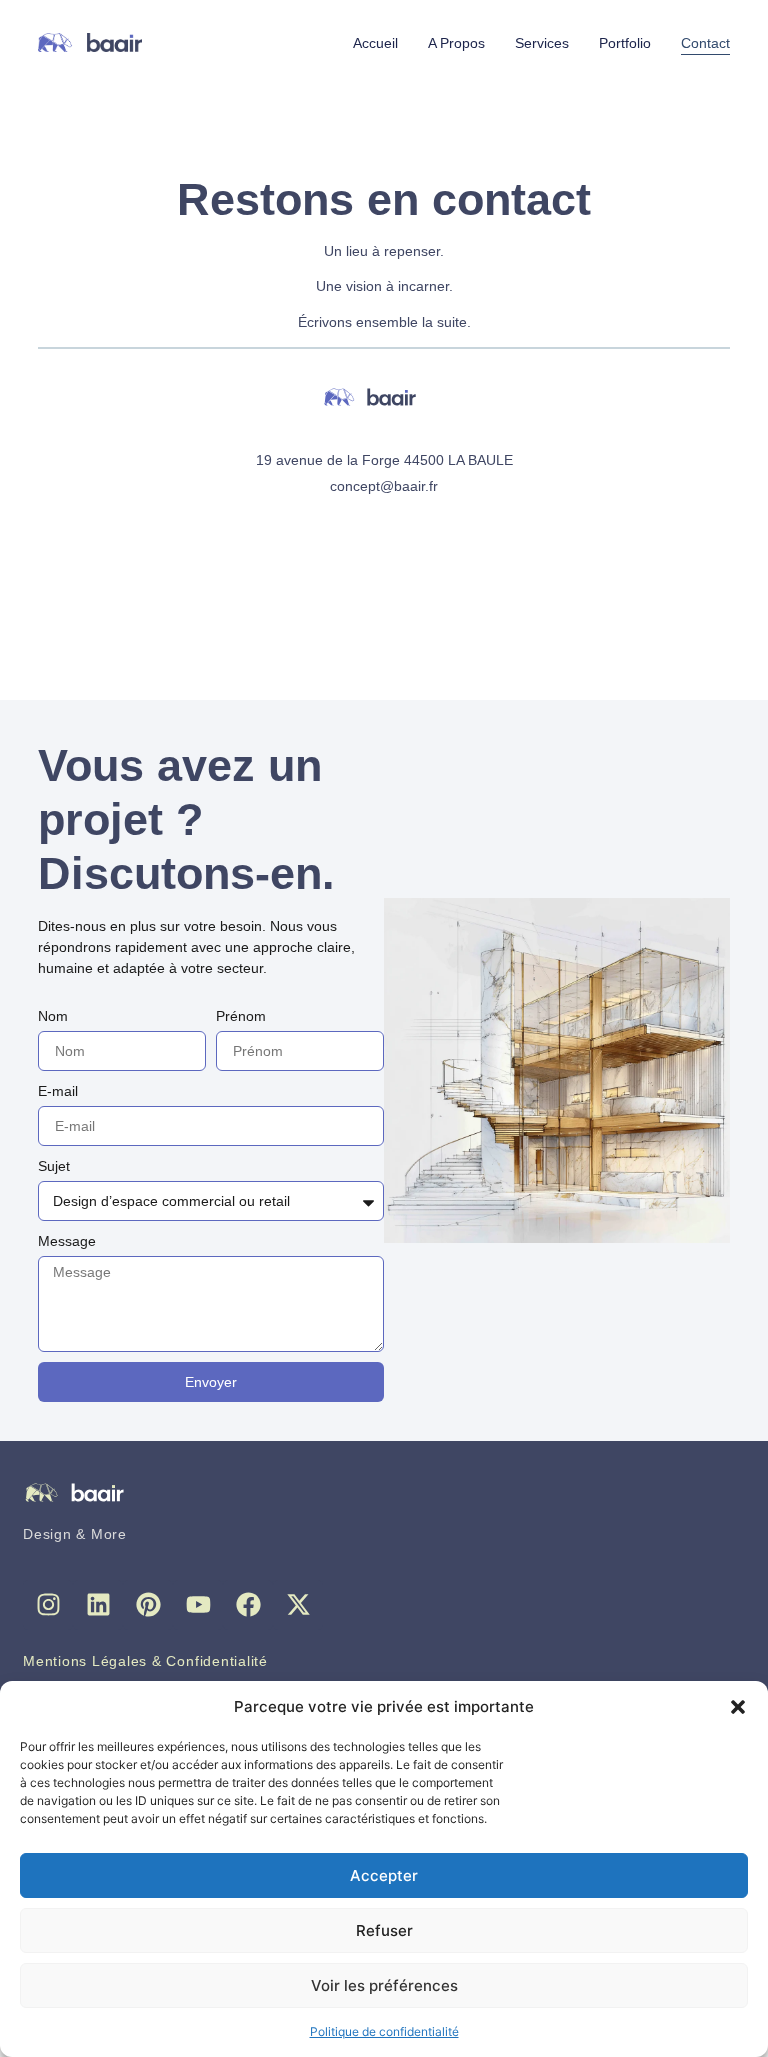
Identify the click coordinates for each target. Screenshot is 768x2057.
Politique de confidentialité (384, 2031)
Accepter (384, 1875)
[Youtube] (198, 1605)
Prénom (241, 1016)
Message (67, 1241)
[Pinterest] (148, 1605)
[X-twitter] (298, 1605)
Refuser (384, 1930)
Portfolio (625, 43)
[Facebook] (248, 1605)
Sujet (54, 1166)
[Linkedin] (98, 1605)
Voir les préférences (384, 1985)
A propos (456, 43)
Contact (705, 43)
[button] (738, 1707)
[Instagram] (48, 1605)
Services (542, 43)
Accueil (375, 43)
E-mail (58, 1091)
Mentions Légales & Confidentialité (145, 1661)
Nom (53, 1016)
